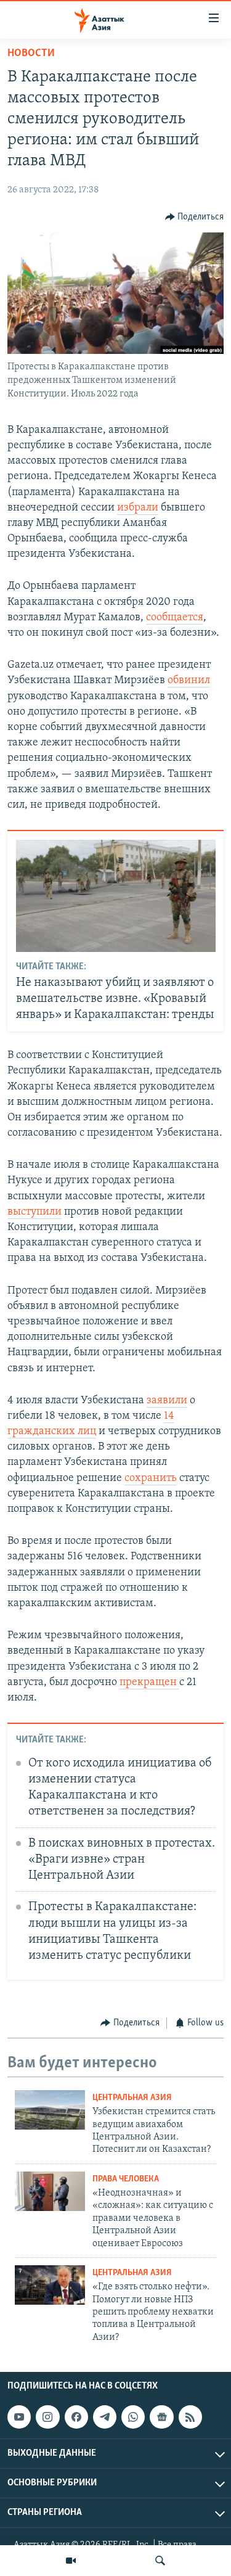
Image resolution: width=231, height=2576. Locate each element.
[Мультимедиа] (71, 2561)
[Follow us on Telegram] (105, 2417)
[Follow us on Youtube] (19, 2417)
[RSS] (190, 2417)
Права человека (126, 2179)
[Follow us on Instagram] (47, 2417)
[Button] (195, 217)
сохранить (151, 1479)
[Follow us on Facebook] (76, 2417)
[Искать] (160, 2561)
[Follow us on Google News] (161, 2417)
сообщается (175, 618)
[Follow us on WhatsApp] (133, 2417)
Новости (31, 54)
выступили (34, 1212)
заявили (167, 1401)
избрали (138, 508)
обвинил (189, 681)
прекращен (149, 1683)
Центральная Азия (132, 2098)
